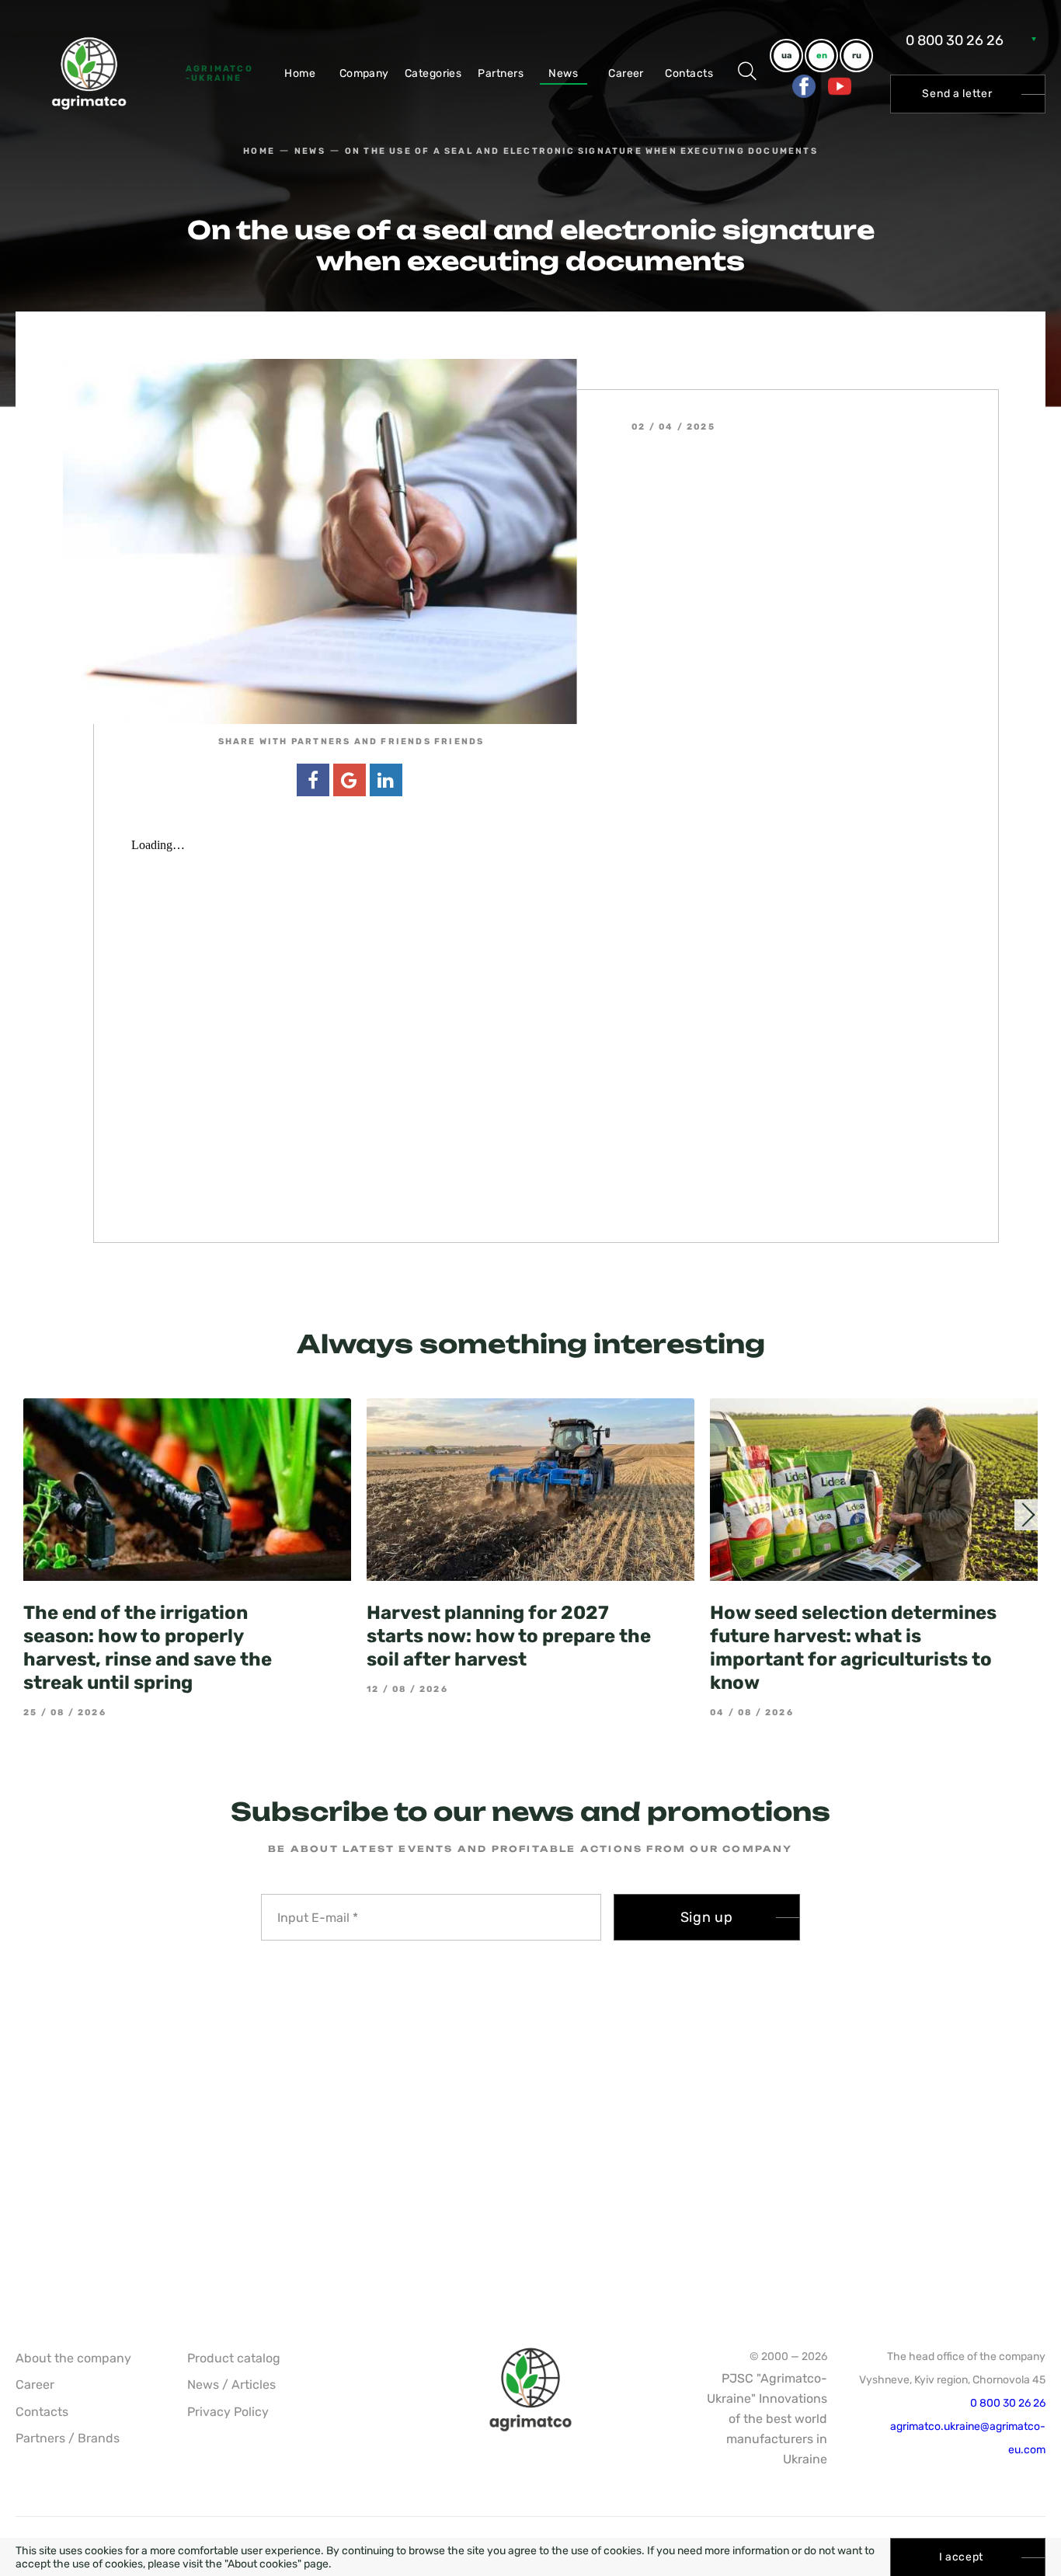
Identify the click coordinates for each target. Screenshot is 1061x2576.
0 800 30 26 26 (955, 40)
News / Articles (231, 2385)
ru (857, 56)
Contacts (689, 73)
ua (786, 56)
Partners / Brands (68, 2438)
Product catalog (234, 2358)
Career (626, 73)
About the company (73, 2358)
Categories (433, 73)
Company (364, 73)
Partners (501, 73)
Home (300, 73)
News (563, 73)
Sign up (707, 1917)
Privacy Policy (228, 2412)
